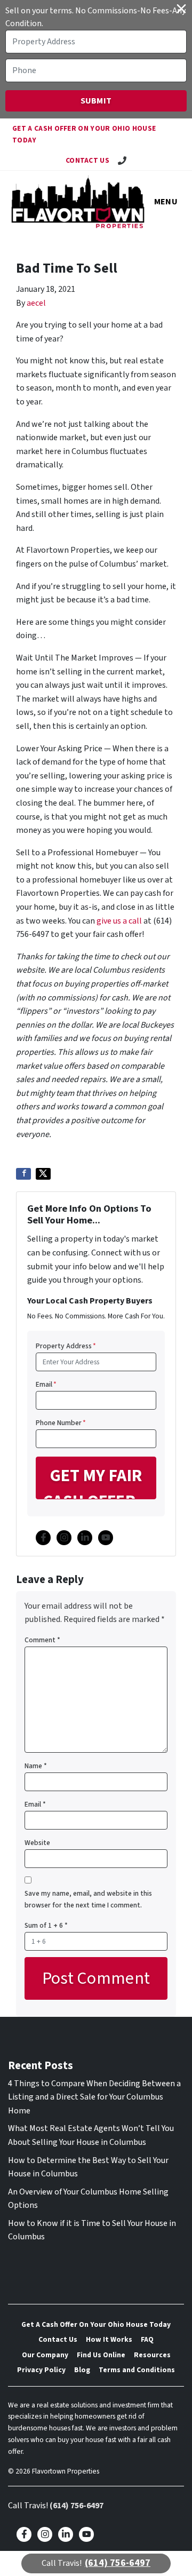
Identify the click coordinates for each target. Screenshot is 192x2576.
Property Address (66, 1346)
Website (37, 1843)
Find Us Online (101, 2355)
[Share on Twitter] (43, 1174)
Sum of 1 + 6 (46, 1925)
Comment (42, 1640)
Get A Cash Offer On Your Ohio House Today (84, 134)
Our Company (45, 2355)
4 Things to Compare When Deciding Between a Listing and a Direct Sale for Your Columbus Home (94, 2097)
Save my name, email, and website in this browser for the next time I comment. (88, 1899)
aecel (36, 303)
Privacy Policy (41, 2370)
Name (36, 1766)
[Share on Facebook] (23, 1174)
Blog (82, 2370)
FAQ (147, 2339)
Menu (166, 202)
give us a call (119, 921)
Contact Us (87, 160)
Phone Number (61, 1423)
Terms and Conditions (137, 2370)
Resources (152, 2355)
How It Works (109, 2339)
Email (46, 1384)
